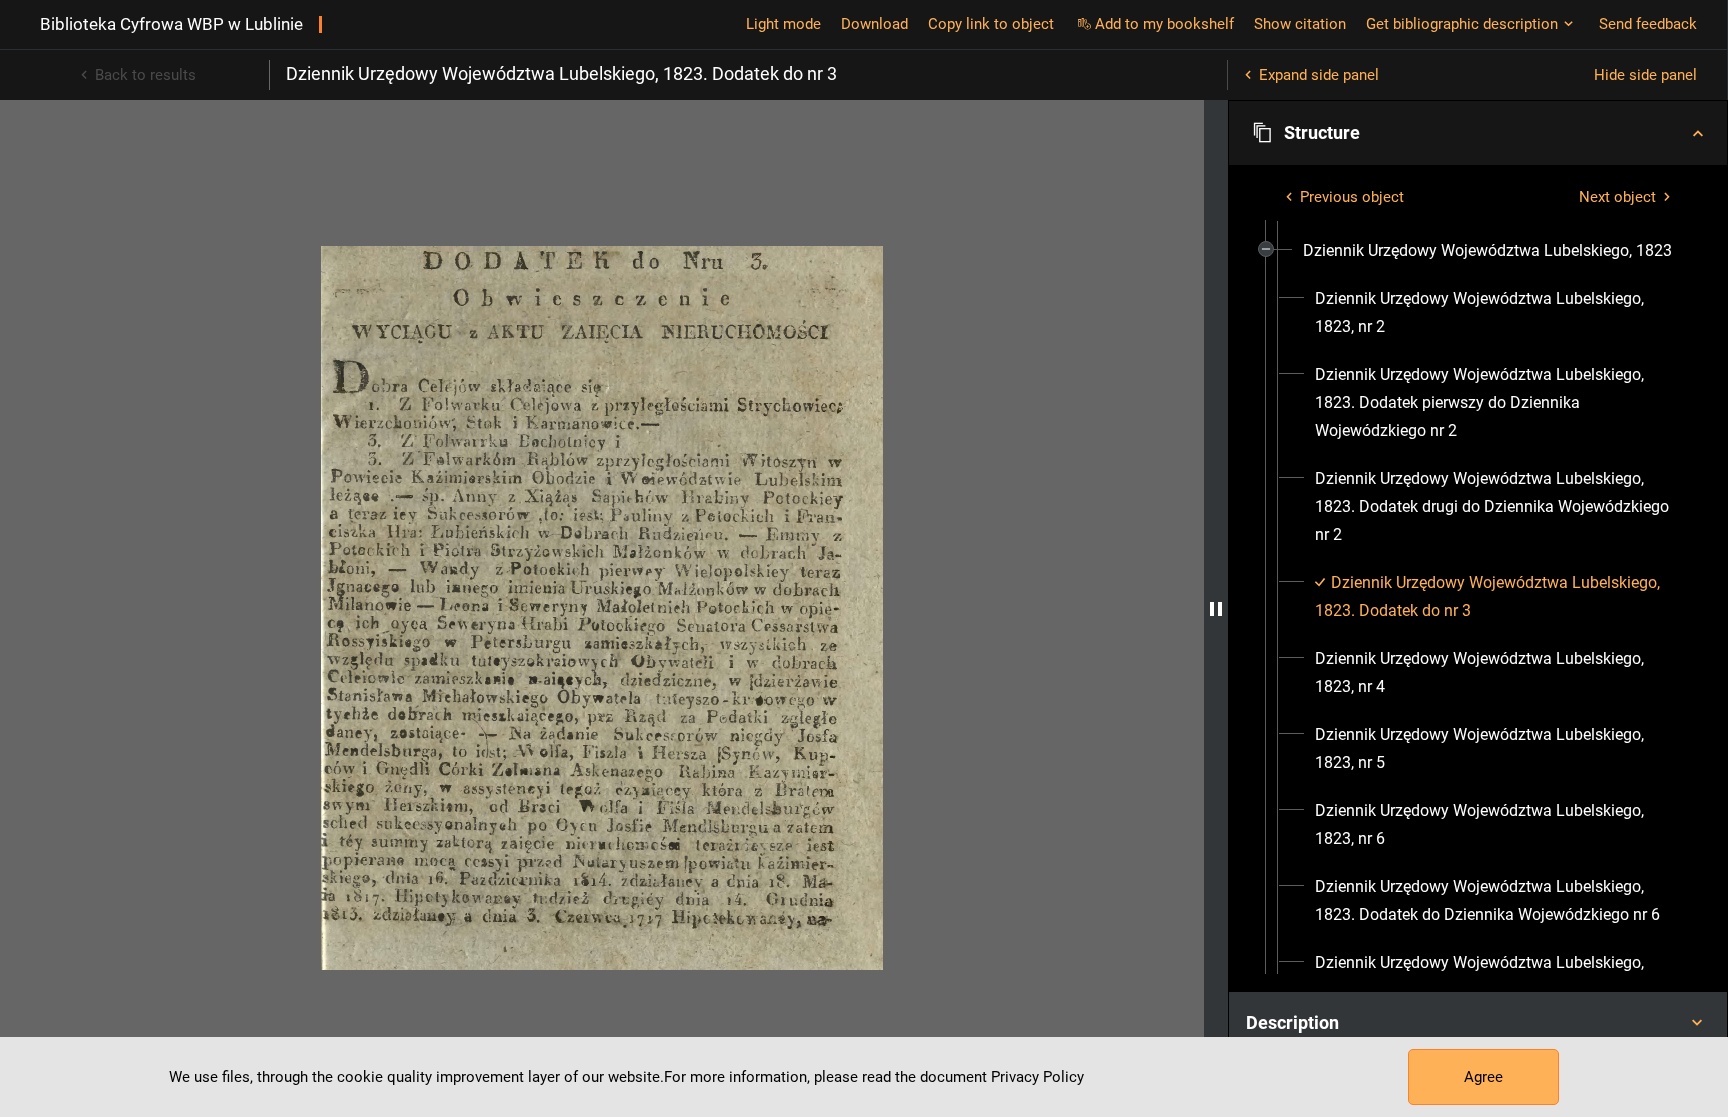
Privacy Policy (1037, 1077)
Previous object (1352, 197)
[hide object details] (1216, 608)
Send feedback (1648, 24)
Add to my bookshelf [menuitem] (1164, 24)
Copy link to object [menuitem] (991, 24)
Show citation (1300, 24)
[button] (1478, 133)
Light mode (783, 24)
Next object (1617, 197)
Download (874, 24)
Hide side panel (1645, 75)
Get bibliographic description (1462, 24)
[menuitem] (1487, 251)
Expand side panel (1319, 75)
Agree (1483, 1077)
